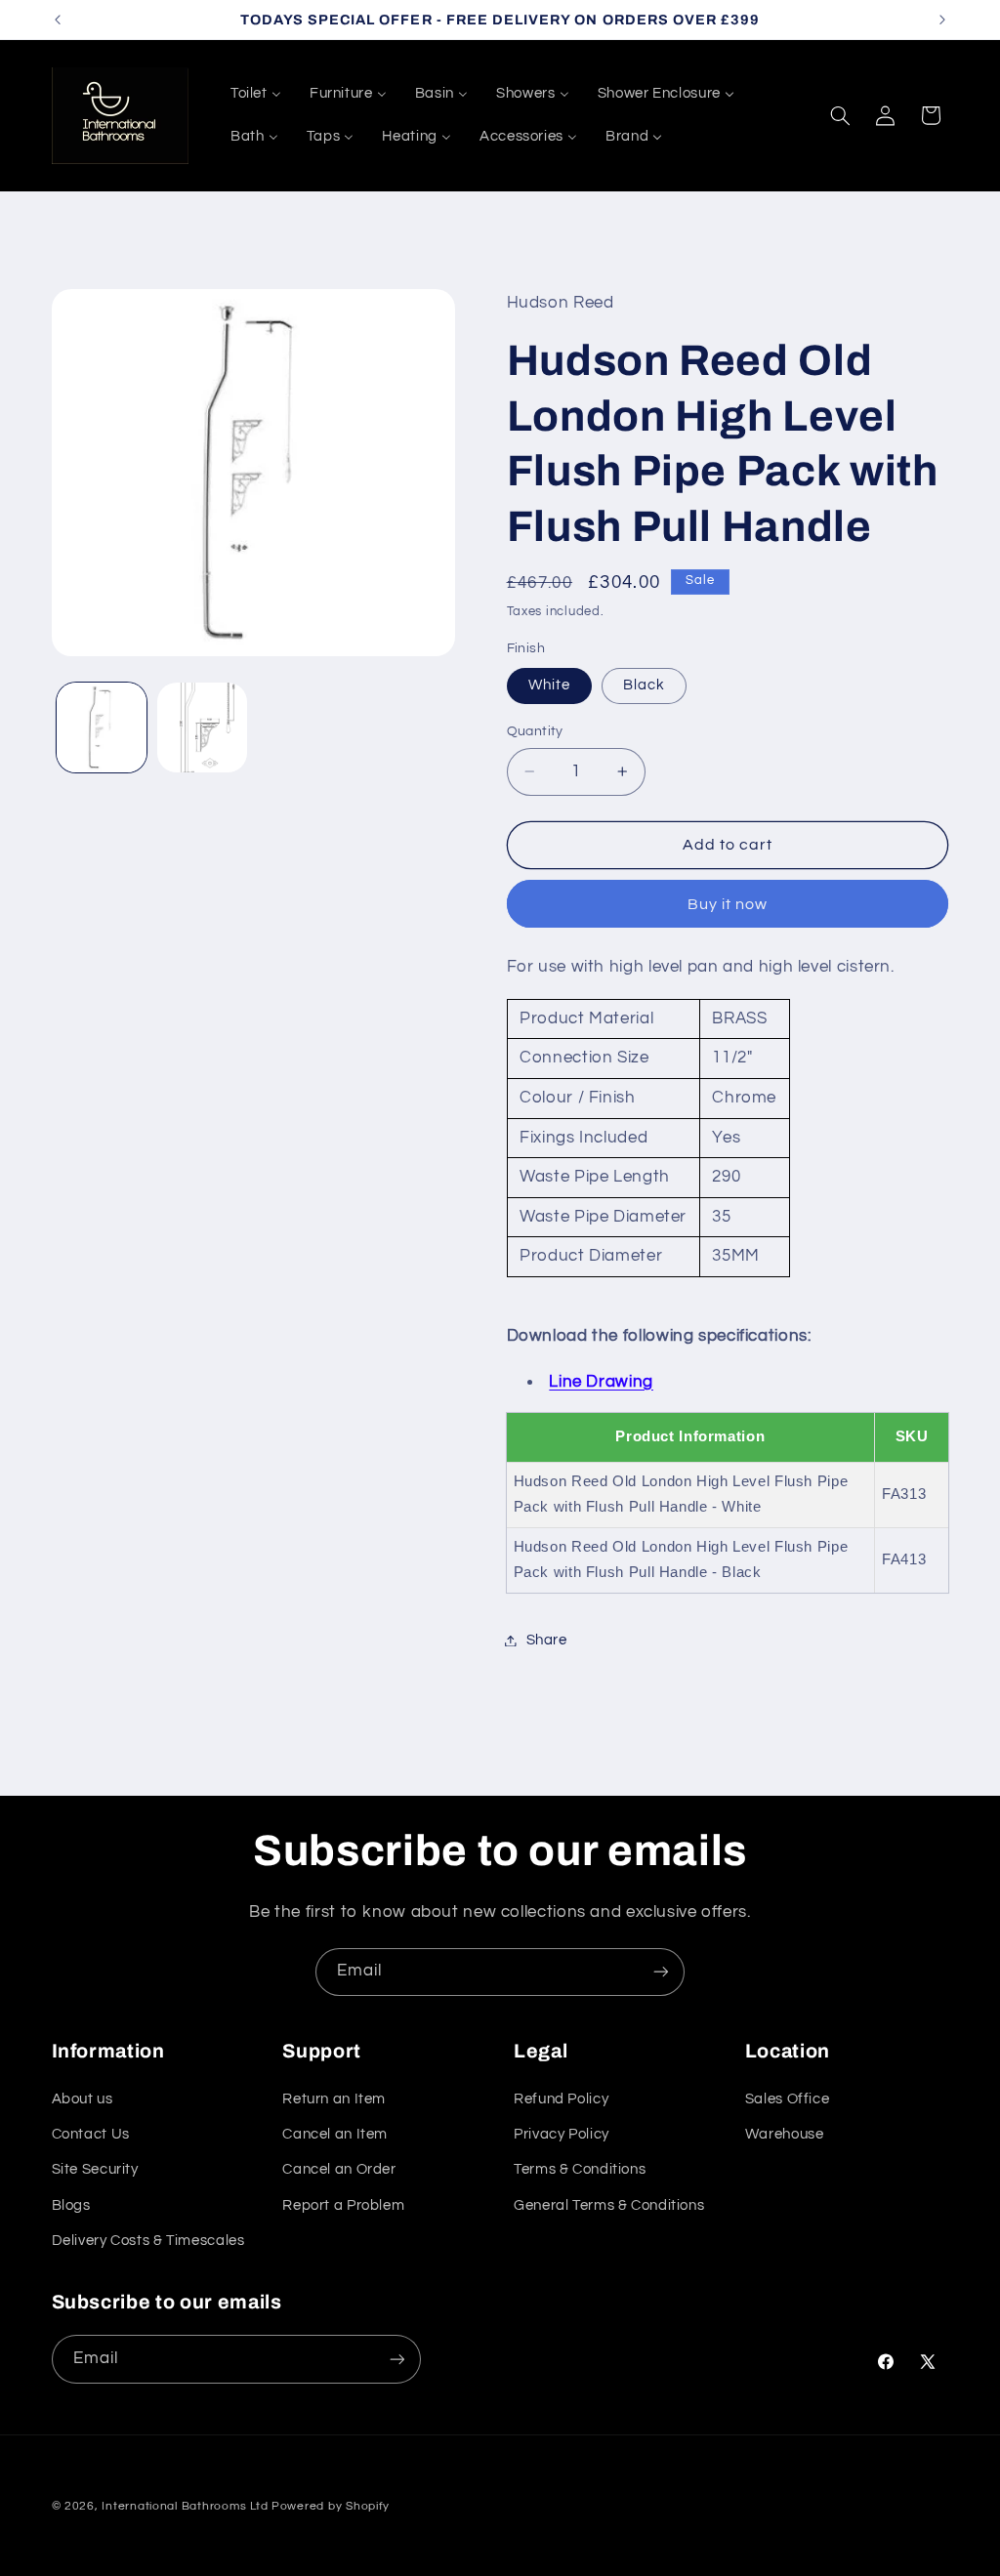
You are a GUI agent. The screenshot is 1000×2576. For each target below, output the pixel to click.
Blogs (71, 2205)
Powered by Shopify (331, 2506)
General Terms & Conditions (609, 2205)
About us (83, 2099)
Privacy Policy (562, 2134)
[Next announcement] (942, 20)
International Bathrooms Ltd (185, 2506)
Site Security (95, 2169)
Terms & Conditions (580, 2169)
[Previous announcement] (58, 20)
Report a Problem (343, 2205)
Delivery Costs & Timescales (148, 2241)
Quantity (535, 731)
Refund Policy (561, 2099)
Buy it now (728, 904)
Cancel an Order (339, 2169)
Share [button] (547, 1640)
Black (644, 685)
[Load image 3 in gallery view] (202, 727)
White (549, 685)
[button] (840, 115)
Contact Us (91, 2134)
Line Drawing (601, 1382)
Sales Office (788, 2099)
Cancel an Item (335, 2134)
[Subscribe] (661, 1972)
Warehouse (785, 2134)
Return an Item (334, 2099)
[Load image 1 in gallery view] (102, 727)
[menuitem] (255, 94)
